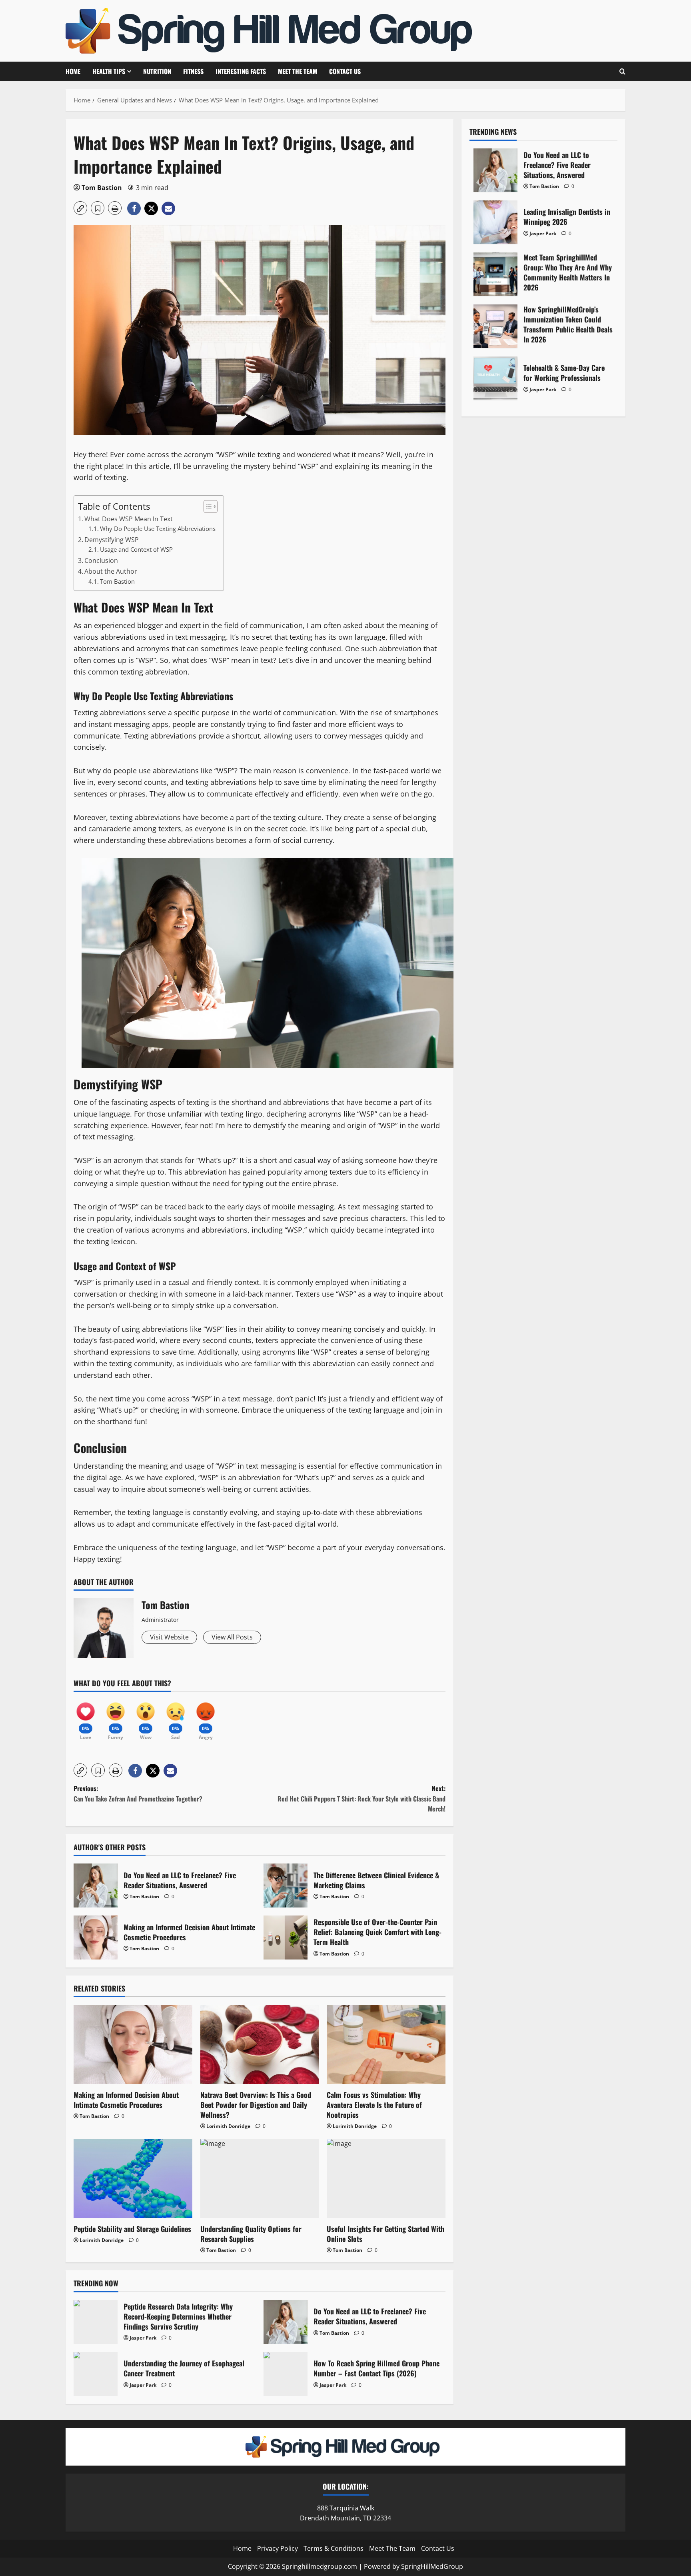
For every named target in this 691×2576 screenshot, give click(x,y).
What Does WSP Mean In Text (129, 519)
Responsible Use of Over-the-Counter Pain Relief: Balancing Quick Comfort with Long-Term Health (286, 1938)
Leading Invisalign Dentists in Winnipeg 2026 (495, 222)
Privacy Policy (278, 2548)
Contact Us (345, 71)
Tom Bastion (102, 188)
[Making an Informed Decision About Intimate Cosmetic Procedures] (133, 2044)
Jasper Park (143, 2338)
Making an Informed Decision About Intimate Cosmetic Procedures (96, 1938)
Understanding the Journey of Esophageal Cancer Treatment (96, 2374)
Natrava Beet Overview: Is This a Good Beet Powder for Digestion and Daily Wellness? (256, 2105)
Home (73, 71)
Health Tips (109, 71)
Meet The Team (298, 71)
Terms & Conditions (334, 2548)
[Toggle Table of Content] (207, 506)
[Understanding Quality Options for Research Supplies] (260, 2178)
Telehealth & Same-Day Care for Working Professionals (495, 378)
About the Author (111, 571)
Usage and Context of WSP (136, 549)
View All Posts (232, 1637)
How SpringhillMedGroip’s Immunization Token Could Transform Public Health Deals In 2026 (495, 326)
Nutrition (157, 71)
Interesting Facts (241, 71)
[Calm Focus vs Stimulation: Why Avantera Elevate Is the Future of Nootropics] (386, 2044)
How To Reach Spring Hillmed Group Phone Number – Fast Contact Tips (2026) (286, 2374)
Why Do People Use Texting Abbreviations (158, 528)
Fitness (193, 71)
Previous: (138, 1793)
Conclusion (101, 560)
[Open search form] (622, 71)
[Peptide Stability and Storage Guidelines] (133, 2178)
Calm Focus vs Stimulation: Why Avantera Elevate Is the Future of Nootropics (374, 2105)
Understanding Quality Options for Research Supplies (251, 2234)
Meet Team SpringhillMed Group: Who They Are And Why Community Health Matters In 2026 (495, 274)
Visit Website (169, 1637)
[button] (80, 208)
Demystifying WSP (112, 540)
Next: (361, 1798)
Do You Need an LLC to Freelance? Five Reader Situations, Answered (96, 1885)
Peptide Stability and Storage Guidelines (132, 2229)
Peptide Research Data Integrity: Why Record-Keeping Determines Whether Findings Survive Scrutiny (96, 2322)
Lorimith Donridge (228, 2126)
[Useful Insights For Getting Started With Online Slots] (386, 2178)
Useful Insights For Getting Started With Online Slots (385, 2234)
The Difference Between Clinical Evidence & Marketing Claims (286, 1885)
